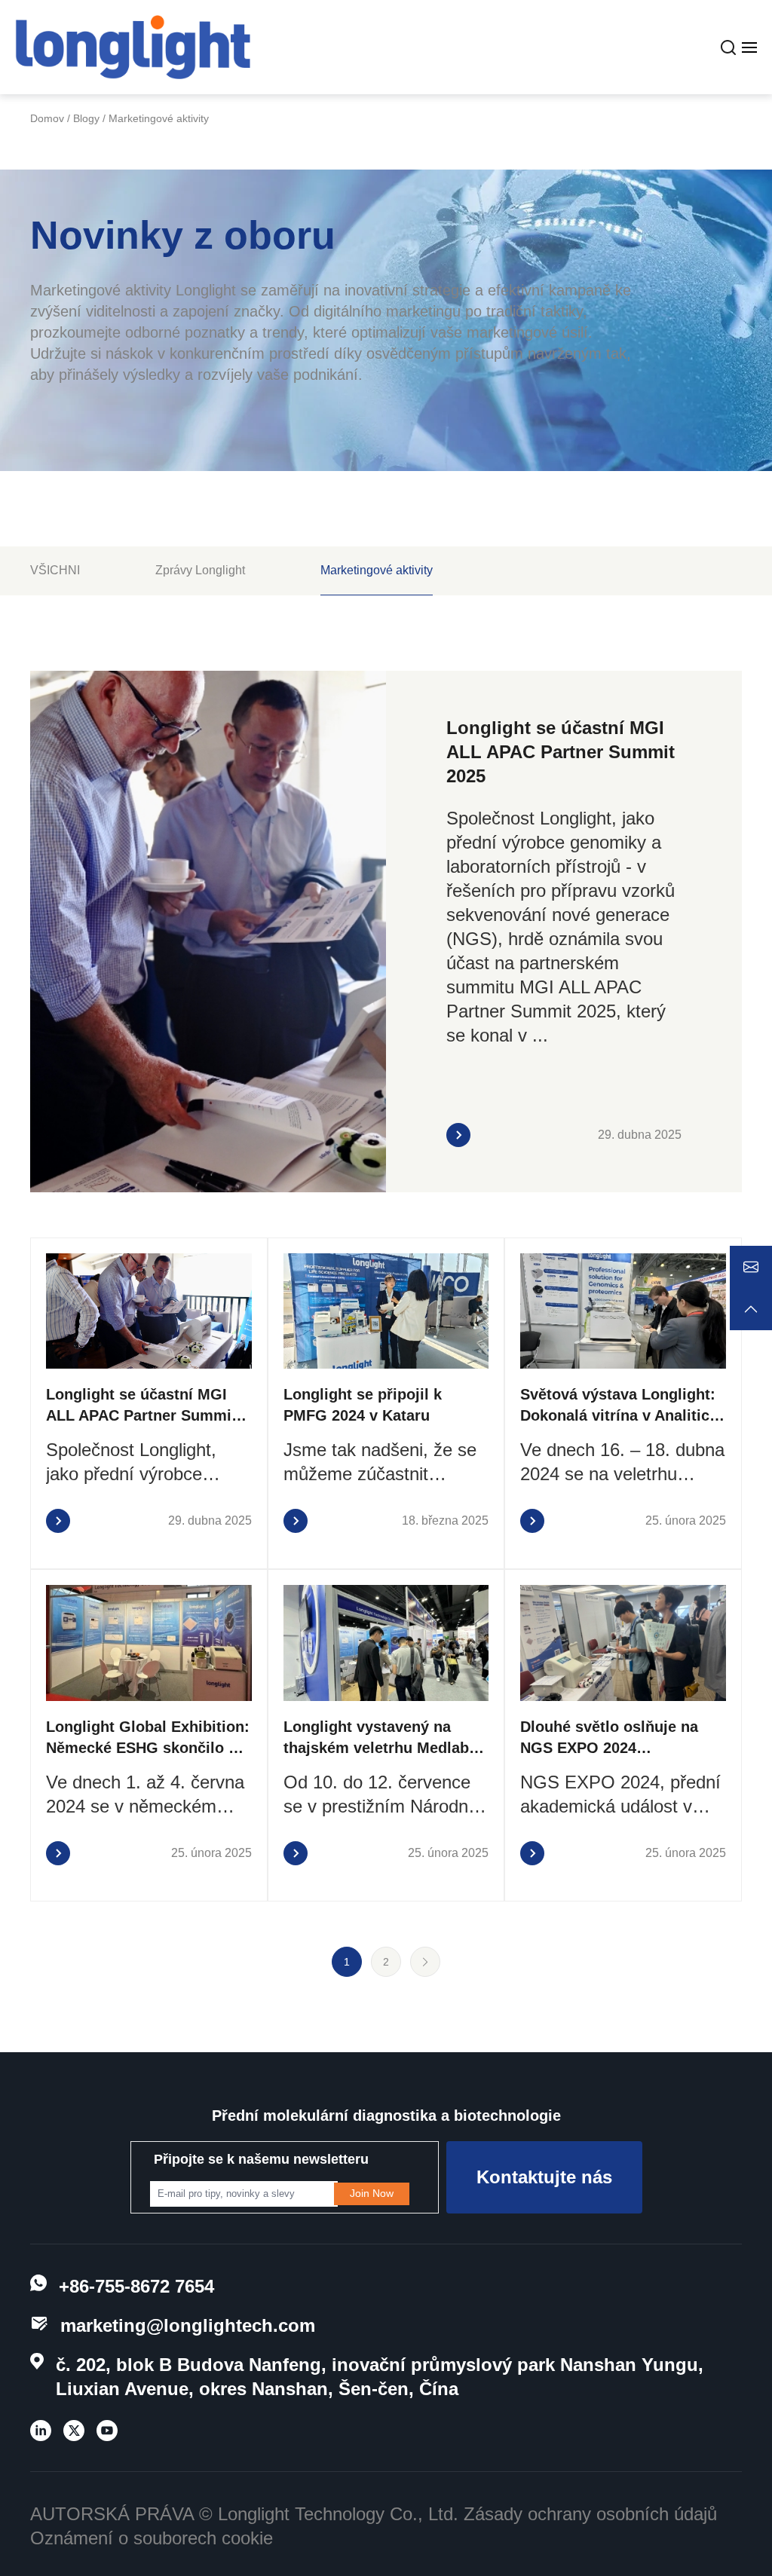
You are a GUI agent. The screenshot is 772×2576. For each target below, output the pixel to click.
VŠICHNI (55, 570)
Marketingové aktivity (377, 570)
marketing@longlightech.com (188, 2325)
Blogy (86, 118)
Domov (47, 118)
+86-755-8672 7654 (136, 2286)
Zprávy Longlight (200, 570)
